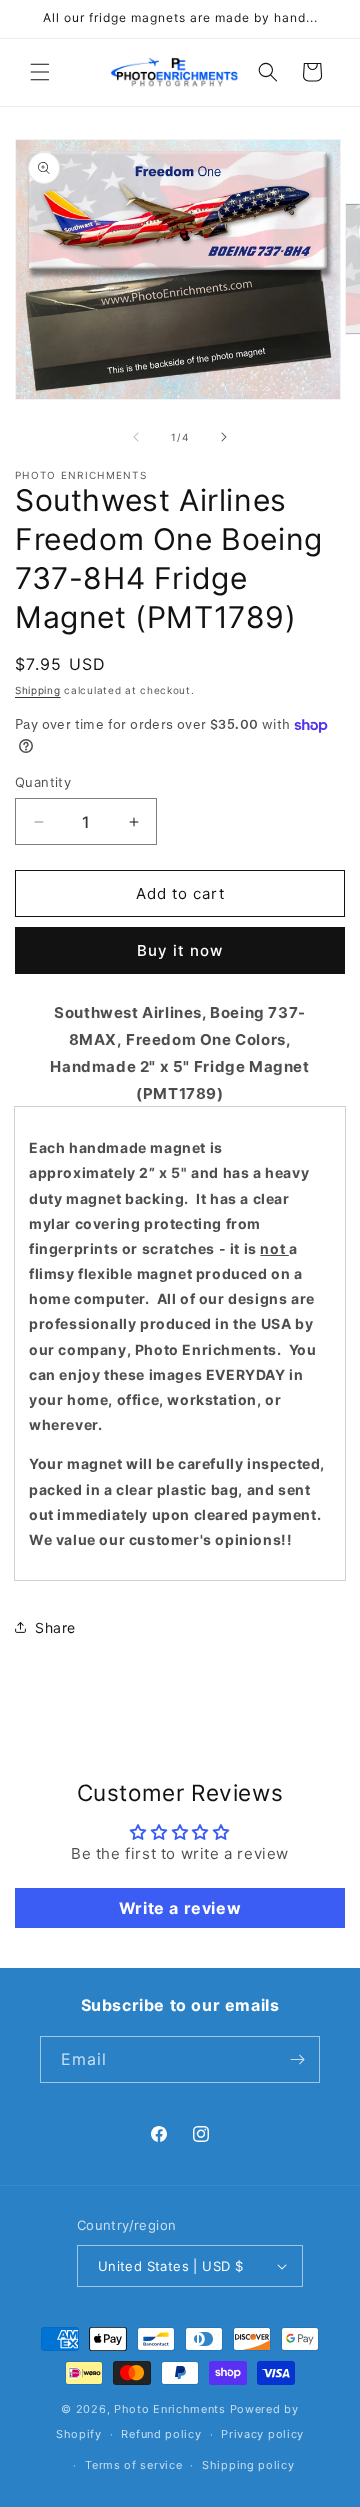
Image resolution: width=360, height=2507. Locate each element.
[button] (40, 72)
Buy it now (180, 950)
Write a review (180, 1908)
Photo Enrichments (170, 2409)
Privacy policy (262, 2434)
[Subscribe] (297, 2059)
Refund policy (161, 2434)
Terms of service (133, 2465)
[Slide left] (136, 437)
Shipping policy (248, 2465)
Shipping (38, 690)
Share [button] (55, 1627)
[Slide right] (224, 437)
